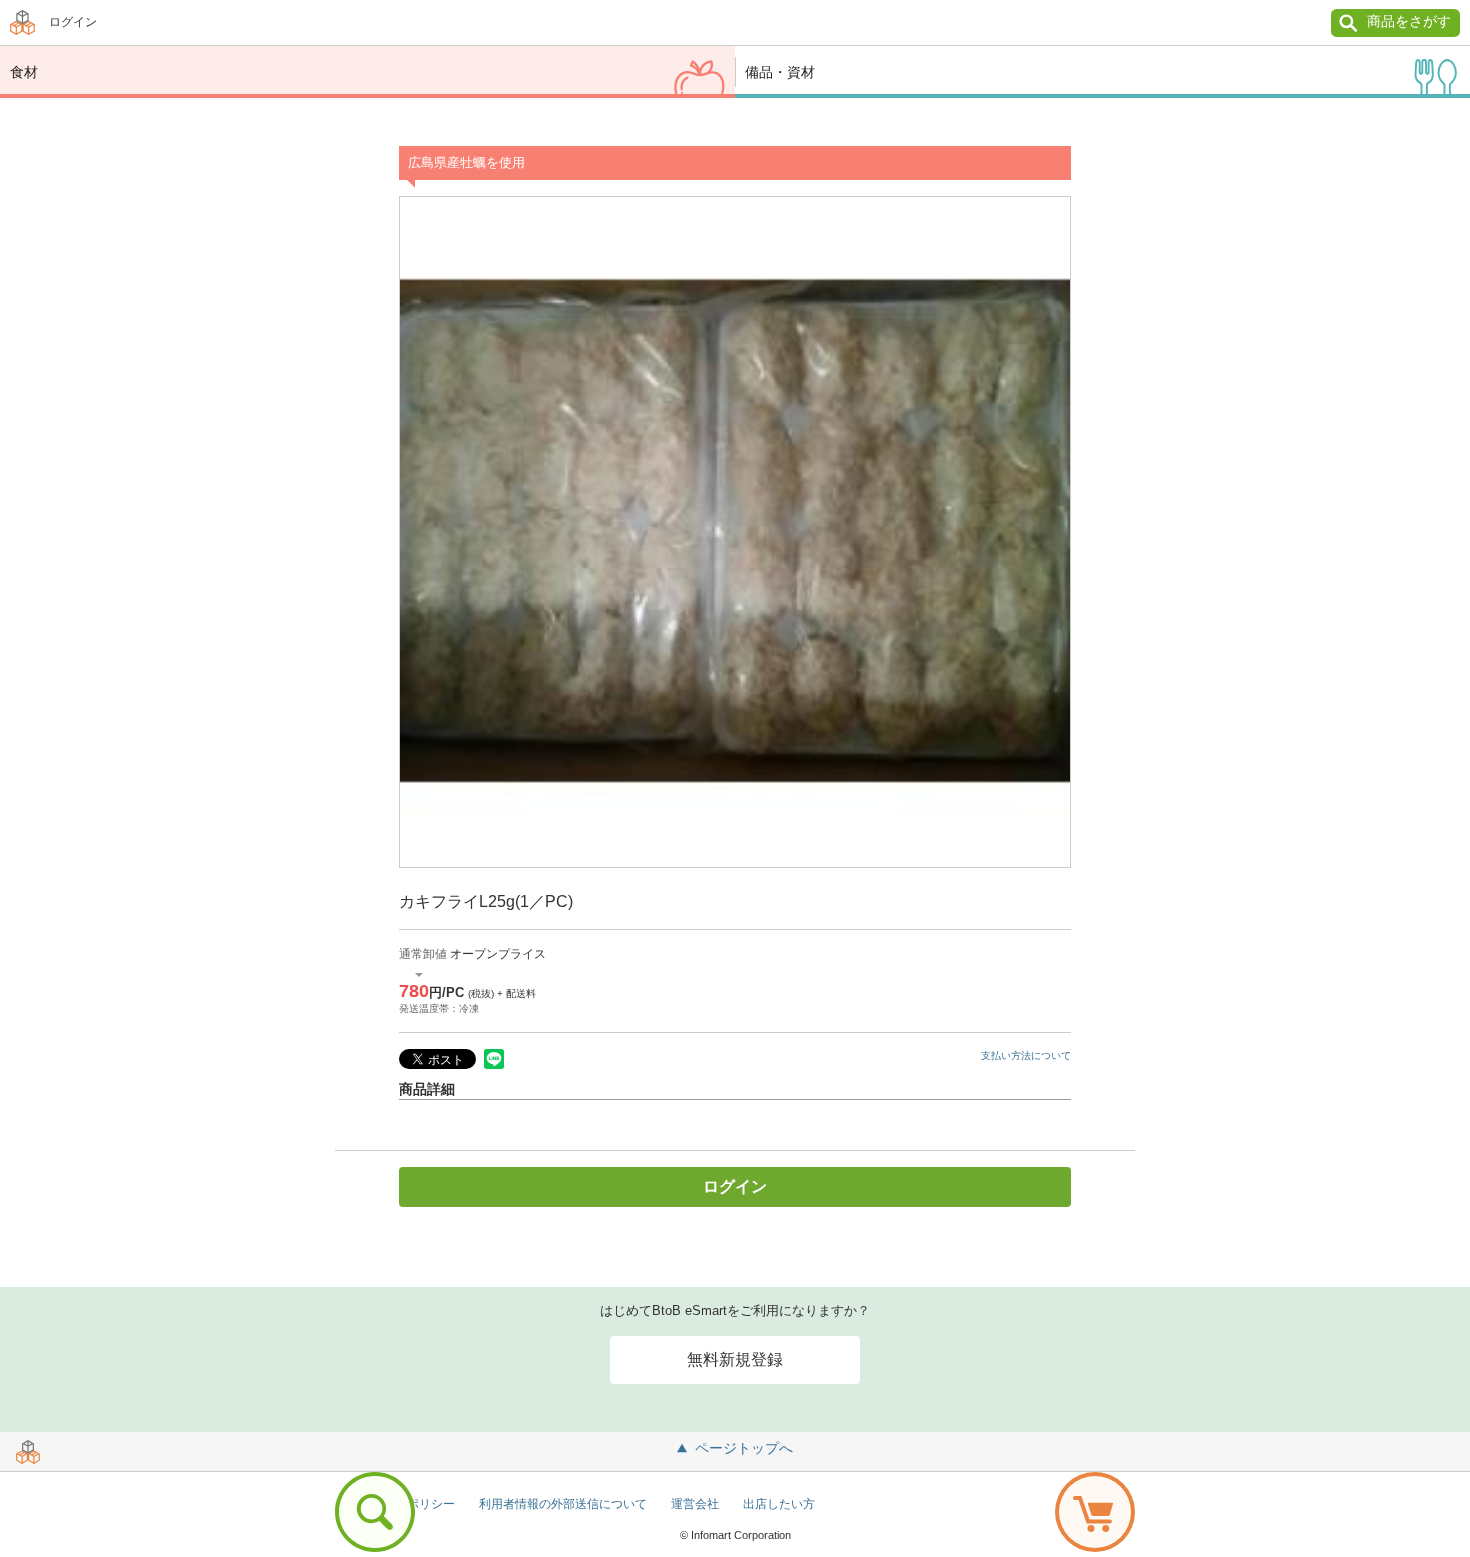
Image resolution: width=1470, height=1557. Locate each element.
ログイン (73, 22)
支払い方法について (1026, 1055)
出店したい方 (779, 1504)
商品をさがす (1409, 21)
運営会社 (695, 1504)
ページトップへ (744, 1448)
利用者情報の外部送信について (563, 1504)
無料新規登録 (735, 1359)
